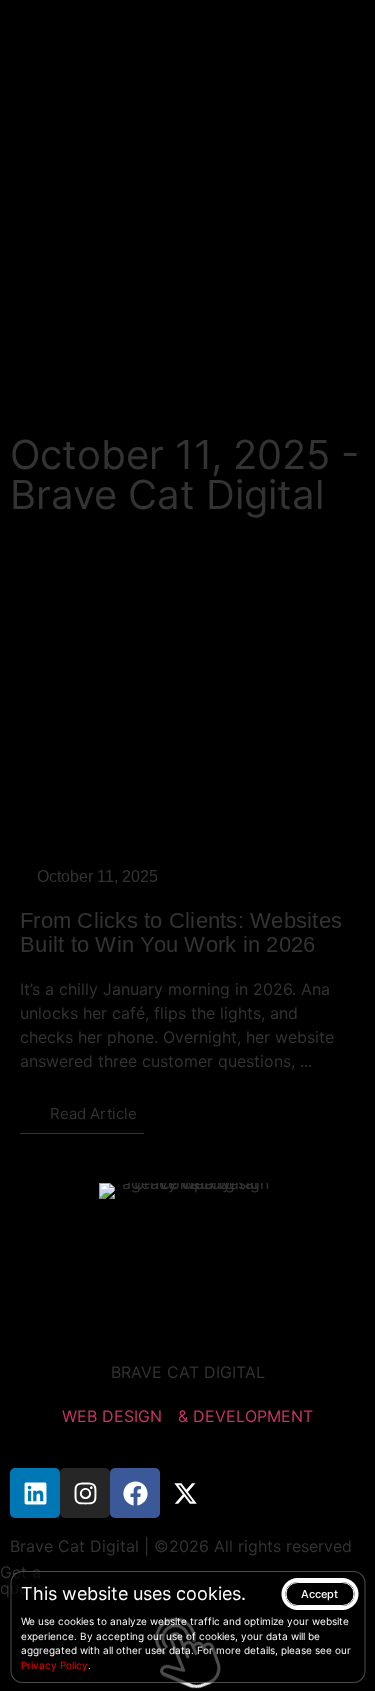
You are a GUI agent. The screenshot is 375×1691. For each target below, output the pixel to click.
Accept (319, 1594)
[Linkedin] (35, 1493)
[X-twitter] (185, 1493)
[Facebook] (135, 1493)
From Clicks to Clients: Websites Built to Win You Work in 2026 (181, 932)
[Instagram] (85, 1493)
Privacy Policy (54, 1665)
